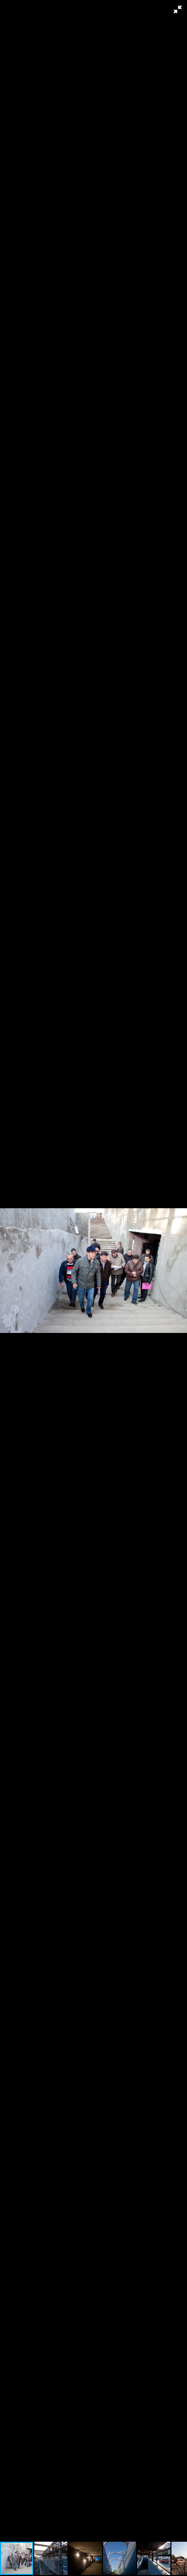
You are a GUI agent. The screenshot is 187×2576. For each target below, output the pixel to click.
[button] (178, 9)
